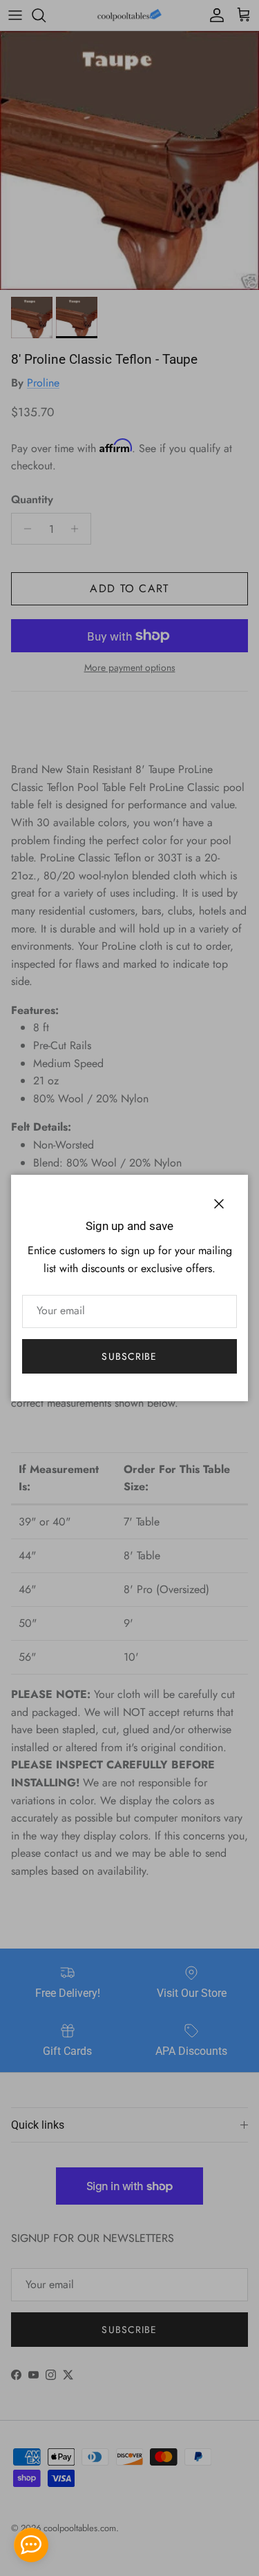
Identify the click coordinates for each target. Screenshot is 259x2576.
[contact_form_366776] (31, 2545)
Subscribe (129, 1356)
